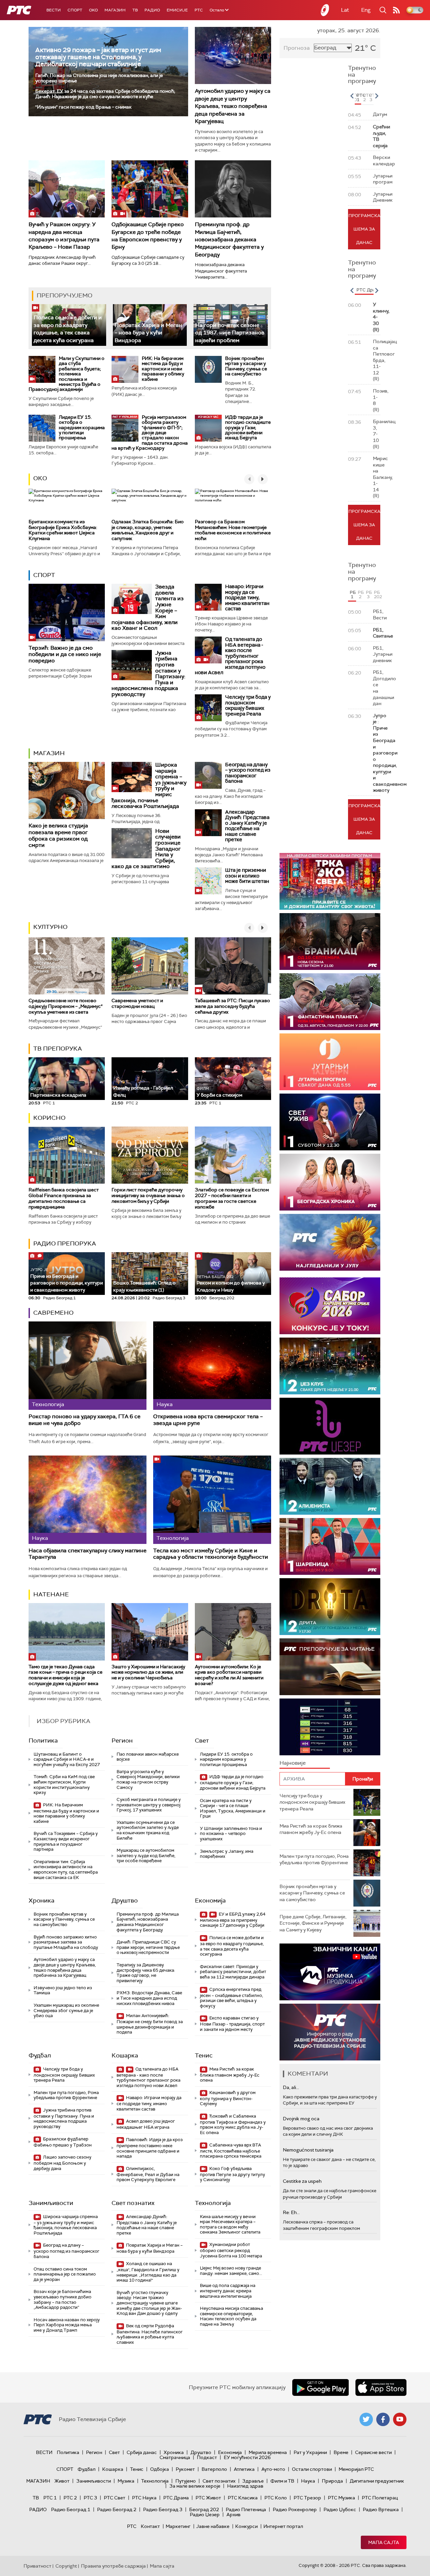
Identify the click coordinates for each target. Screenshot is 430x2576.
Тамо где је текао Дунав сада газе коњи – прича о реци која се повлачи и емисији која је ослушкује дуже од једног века (66, 1675)
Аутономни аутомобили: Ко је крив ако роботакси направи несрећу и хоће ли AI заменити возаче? (229, 1675)
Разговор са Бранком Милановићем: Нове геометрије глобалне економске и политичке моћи (233, 530)
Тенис (204, 2055)
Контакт (150, 2526)
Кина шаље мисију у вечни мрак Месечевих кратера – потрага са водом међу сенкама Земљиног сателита (230, 2224)
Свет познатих (133, 2203)
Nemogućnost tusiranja (308, 2150)
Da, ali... (291, 2087)
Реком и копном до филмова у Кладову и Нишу (231, 1284)
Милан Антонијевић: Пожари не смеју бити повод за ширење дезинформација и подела (150, 2024)
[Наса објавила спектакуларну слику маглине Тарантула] (88, 1500)
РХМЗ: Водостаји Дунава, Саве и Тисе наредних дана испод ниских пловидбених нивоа (149, 1998)
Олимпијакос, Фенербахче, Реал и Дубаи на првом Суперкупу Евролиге (148, 2174)
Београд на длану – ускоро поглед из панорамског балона (248, 773)
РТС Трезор (307, 2498)
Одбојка (160, 2469)
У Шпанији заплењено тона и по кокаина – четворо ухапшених (231, 1834)
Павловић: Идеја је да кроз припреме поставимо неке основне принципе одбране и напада (150, 2148)
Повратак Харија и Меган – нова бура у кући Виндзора (148, 333)
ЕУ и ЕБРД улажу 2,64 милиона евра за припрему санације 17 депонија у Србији (233, 1920)
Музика (126, 2481)
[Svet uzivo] (330, 1122)
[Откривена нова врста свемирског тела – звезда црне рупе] (212, 1366)
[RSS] (396, 10)
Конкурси (246, 2526)
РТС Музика (341, 2498)
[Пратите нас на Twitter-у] (366, 2419)
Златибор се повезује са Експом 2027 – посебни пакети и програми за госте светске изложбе (232, 1198)
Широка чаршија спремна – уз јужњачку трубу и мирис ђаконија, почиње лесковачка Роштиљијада (66, 2225)
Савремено (53, 1313)
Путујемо (186, 2481)
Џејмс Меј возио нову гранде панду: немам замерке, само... (231, 2271)
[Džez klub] (330, 1366)
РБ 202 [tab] (377, 595)
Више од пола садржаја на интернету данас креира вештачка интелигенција (228, 2291)
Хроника (41, 1900)
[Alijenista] (330, 1486)
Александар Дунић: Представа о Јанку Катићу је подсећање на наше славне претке (247, 826)
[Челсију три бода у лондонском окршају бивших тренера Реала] (208, 708)
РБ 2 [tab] (361, 595)
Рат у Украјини (310, 2452)
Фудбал (40, 2055)
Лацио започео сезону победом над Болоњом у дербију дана (62, 2163)
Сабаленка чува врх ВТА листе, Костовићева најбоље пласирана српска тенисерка (231, 2151)
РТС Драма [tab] (369, 290)
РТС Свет (115, 2498)
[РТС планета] (325, 10)
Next (377, 96)
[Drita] (330, 1607)
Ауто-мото (273, 2469)
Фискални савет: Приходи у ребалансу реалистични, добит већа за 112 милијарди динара (233, 1972)
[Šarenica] (330, 1546)
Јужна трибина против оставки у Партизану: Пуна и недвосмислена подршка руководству (64, 2118)
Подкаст (207, 2457)
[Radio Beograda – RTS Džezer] (330, 1426)
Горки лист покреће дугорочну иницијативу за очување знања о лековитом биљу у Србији (148, 1195)
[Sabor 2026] (330, 1306)
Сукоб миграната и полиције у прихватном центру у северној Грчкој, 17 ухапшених (149, 1805)
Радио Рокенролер (295, 2509)
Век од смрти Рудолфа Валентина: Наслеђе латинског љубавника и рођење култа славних (150, 2334)
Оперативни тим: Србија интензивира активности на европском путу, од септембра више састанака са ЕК (66, 1870)
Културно (50, 927)
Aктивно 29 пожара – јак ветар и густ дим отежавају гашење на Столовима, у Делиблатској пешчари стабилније (98, 57)
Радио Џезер (205, 2514)
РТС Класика (243, 2498)
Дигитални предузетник (377, 2481)
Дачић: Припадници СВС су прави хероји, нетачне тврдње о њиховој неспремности (148, 1947)
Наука (308, 2481)
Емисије (177, 10)
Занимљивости (51, 2203)
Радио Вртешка (381, 2509)
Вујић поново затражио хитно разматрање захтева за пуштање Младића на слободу (66, 1942)
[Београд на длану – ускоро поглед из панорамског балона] (208, 775)
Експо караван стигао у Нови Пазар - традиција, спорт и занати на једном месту (232, 2024)
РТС (199, 10)
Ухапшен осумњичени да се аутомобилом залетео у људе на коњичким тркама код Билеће (148, 1830)
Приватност (37, 2566)
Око (40, 478)
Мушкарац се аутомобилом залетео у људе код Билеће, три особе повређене (146, 1855)
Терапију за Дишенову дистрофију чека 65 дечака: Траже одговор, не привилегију (146, 1973)
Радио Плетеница (246, 2509)
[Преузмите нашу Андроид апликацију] (320, 2387)
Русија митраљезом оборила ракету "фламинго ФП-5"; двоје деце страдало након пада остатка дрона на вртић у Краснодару (150, 433)
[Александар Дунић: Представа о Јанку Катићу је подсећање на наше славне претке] (208, 823)
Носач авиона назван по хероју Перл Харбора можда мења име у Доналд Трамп (67, 2325)
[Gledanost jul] (330, 1242)
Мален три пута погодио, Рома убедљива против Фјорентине (66, 2095)
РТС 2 (70, 2498)
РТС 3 (90, 2498)
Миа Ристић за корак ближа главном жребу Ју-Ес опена (230, 2075)
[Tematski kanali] (330, 1727)
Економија (210, 1900)
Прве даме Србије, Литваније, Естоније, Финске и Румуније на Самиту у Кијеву (313, 1923)
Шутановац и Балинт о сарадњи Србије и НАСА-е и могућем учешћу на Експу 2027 (67, 1759)
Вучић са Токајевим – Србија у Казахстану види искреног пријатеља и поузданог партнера (66, 1841)
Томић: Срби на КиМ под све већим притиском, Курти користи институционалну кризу (64, 1785)
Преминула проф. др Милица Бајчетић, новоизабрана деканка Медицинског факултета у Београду (229, 239)
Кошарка (125, 2055)
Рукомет (185, 2469)
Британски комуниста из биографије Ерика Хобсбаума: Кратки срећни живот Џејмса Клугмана (63, 530)
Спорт (75, 10)
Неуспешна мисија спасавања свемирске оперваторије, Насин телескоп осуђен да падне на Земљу (231, 2316)
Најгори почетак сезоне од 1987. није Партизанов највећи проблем (230, 333)
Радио (152, 10)
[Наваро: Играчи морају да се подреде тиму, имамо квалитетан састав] (208, 597)
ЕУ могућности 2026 (247, 2457)
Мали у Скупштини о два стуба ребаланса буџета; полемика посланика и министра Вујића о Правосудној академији (67, 374)
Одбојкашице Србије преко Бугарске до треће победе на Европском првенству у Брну (148, 236)
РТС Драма (176, 2498)
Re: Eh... (291, 2212)
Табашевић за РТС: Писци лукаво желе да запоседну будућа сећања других (232, 1006)
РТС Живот (208, 2498)
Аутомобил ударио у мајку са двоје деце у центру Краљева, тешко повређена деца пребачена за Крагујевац (233, 106)
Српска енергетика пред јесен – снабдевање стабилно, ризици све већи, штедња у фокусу (231, 1998)
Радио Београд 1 (71, 2509)
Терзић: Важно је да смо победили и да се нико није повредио (65, 654)
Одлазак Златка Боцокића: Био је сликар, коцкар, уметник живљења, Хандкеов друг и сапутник (148, 530)
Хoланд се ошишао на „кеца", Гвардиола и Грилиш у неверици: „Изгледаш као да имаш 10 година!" (148, 2272)
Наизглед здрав (245, 2486)
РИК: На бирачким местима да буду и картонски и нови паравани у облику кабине (163, 369)
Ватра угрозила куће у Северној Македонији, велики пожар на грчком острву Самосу (148, 1780)
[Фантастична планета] (330, 1002)
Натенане (51, 1594)
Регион (122, 1741)
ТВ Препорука (58, 1049)
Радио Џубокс (340, 2509)
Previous (352, 96)
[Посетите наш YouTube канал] (400, 2419)
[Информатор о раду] (330, 2032)
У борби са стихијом (219, 1092)
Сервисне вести (373, 2452)
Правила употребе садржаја (113, 2566)
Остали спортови (312, 2469)
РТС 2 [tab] (365, 97)
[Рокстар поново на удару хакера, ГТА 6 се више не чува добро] (88, 1366)
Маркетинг (178, 2526)
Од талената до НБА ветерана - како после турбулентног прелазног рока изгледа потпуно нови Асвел (230, 656)
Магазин (115, 10)
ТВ (135, 10)
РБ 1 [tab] (353, 595)
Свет (202, 1741)
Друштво (125, 1900)
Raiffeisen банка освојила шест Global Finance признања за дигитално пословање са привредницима (64, 1198)
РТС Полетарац (380, 2498)
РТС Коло (276, 2498)
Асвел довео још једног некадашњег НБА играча (146, 2124)
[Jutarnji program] (330, 1062)
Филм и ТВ (282, 2481)
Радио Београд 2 (117, 2509)
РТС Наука (144, 2498)
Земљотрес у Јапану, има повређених (227, 1854)
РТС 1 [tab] (359, 97)
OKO (93, 10)
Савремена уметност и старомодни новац (137, 1003)
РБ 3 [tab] (369, 595)
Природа (332, 2481)
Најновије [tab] (293, 1763)
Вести (54, 10)
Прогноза (297, 48)
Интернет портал (283, 2526)
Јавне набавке (213, 2526)
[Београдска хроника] (330, 1182)
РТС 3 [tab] (372, 97)
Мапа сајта (384, 2542)
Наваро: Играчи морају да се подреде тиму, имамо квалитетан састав (247, 598)
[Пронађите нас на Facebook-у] (383, 2419)
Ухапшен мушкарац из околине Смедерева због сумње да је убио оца (66, 2010)
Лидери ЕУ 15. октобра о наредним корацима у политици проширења (82, 427)
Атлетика (244, 2469)
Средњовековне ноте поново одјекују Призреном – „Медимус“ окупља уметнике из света (66, 1006)
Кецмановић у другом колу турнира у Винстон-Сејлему (228, 2098)
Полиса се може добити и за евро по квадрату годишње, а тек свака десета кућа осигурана (68, 329)
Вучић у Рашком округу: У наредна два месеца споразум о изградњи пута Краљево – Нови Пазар (64, 236)
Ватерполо (214, 2469)
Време (341, 2452)
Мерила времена (268, 2452)
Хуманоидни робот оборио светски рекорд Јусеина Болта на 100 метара (231, 2250)
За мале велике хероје (195, 2486)
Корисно (49, 1118)
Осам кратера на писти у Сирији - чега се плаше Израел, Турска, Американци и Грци (233, 1808)
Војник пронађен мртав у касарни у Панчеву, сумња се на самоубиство (246, 366)
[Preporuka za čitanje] (330, 1667)
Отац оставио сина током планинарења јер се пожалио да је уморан (65, 2274)
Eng (366, 10)
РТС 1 (50, 2498)
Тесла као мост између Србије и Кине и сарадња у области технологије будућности (211, 1554)
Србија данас (142, 2452)
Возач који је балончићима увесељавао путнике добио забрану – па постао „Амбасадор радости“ (62, 2299)
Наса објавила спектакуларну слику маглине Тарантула (88, 1554)
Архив (233, 2514)
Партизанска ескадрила (58, 1092)
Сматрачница (175, 2457)
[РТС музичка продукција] (330, 1972)
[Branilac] (330, 942)
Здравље (253, 2481)
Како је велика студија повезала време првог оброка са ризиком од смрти (58, 835)
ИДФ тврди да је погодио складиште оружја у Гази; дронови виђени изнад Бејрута (248, 427)
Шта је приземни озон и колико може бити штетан (247, 876)
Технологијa (213, 2203)
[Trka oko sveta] (330, 881)
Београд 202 (204, 2509)
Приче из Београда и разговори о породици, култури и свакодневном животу (67, 1280)
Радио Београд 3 (163, 2509)
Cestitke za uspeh (302, 2181)
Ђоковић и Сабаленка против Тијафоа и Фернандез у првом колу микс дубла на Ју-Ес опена (233, 2124)
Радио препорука (65, 1243)
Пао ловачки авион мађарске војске (148, 1757)
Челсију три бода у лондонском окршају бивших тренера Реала (248, 705)
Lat (345, 10)
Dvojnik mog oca (301, 2119)
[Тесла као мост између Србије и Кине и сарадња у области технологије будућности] (212, 1500)
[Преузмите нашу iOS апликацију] (381, 2387)
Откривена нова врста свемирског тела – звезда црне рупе (208, 1420)
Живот (62, 2481)
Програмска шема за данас (364, 229)
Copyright (66, 2566)
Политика (43, 1741)
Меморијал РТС (356, 2469)
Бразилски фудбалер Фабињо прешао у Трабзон (63, 2142)
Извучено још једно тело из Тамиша (63, 1990)
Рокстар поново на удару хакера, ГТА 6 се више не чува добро (84, 1420)
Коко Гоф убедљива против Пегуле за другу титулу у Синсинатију (232, 2174)
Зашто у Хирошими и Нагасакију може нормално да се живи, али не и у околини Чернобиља (148, 1672)
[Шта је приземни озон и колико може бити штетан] (208, 881)
